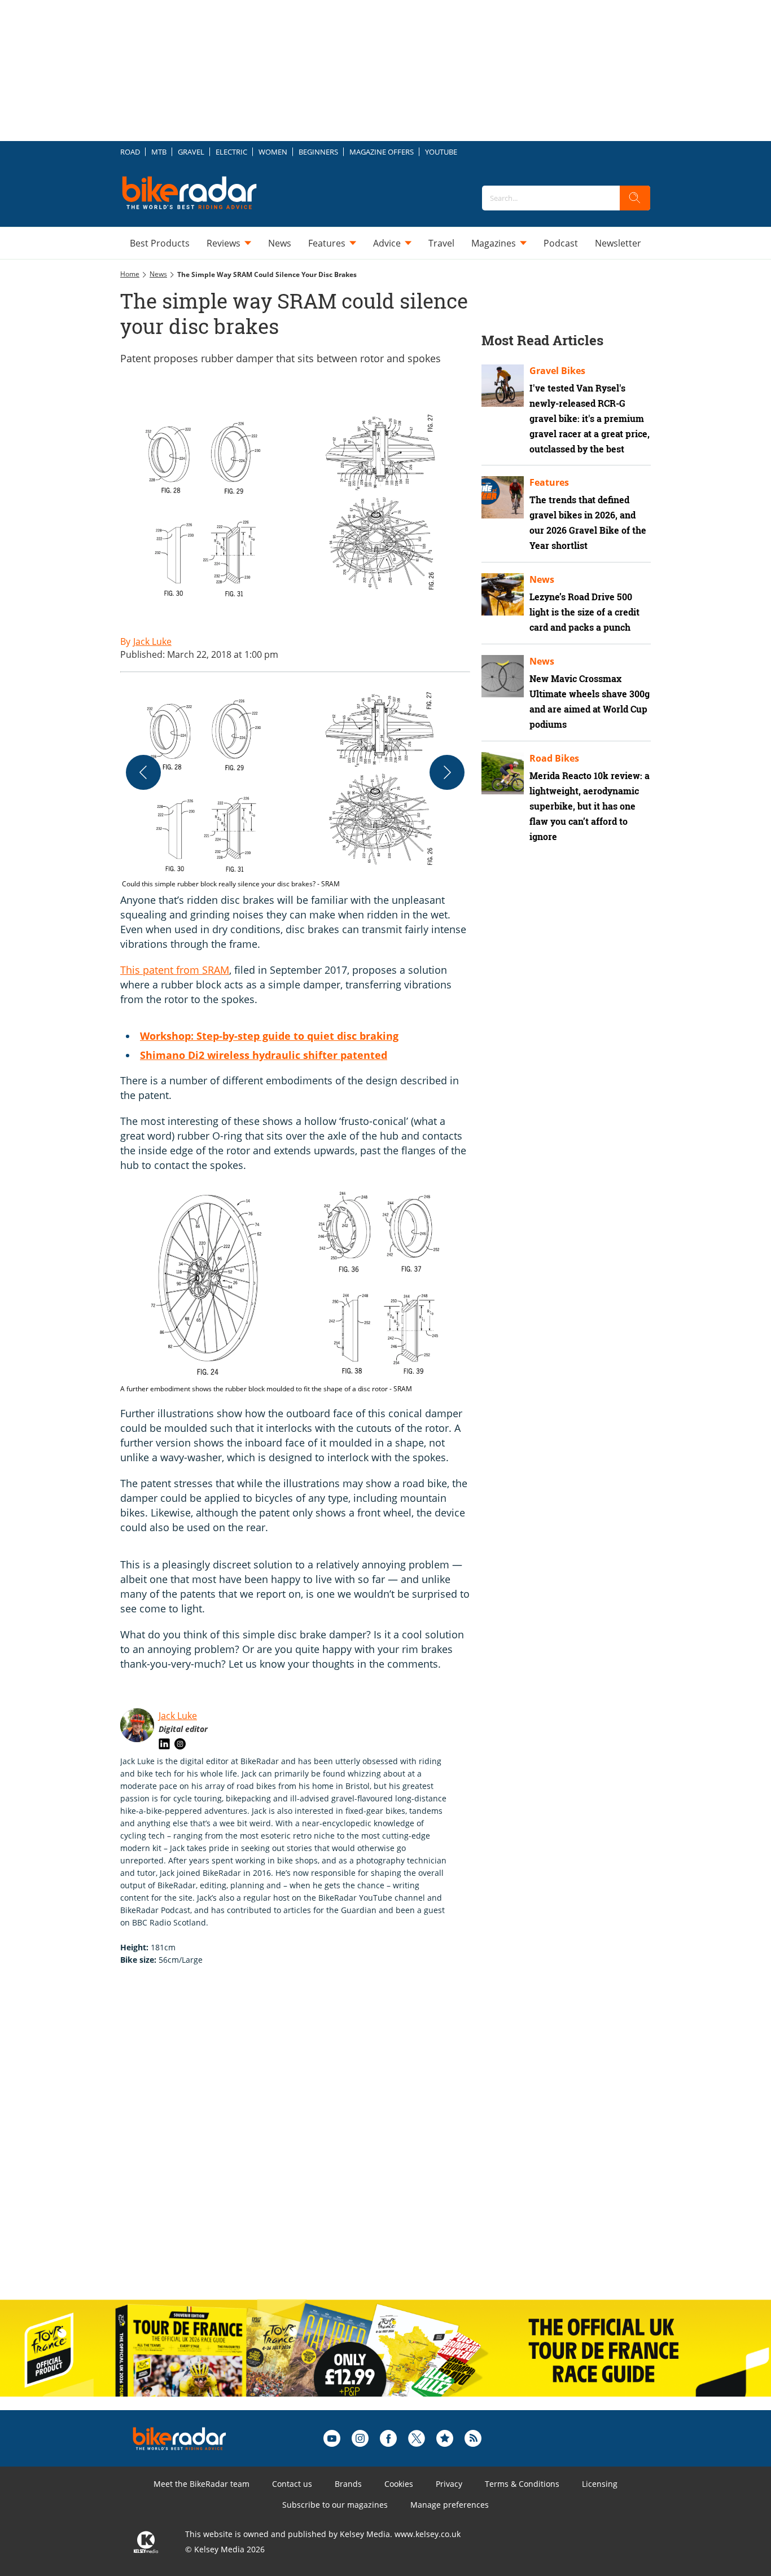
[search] (635, 198)
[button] (295, 787)
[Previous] (143, 772)
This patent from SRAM (175, 970)
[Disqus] (306, 2144)
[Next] (447, 772)
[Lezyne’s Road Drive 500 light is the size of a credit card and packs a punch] (503, 594)
